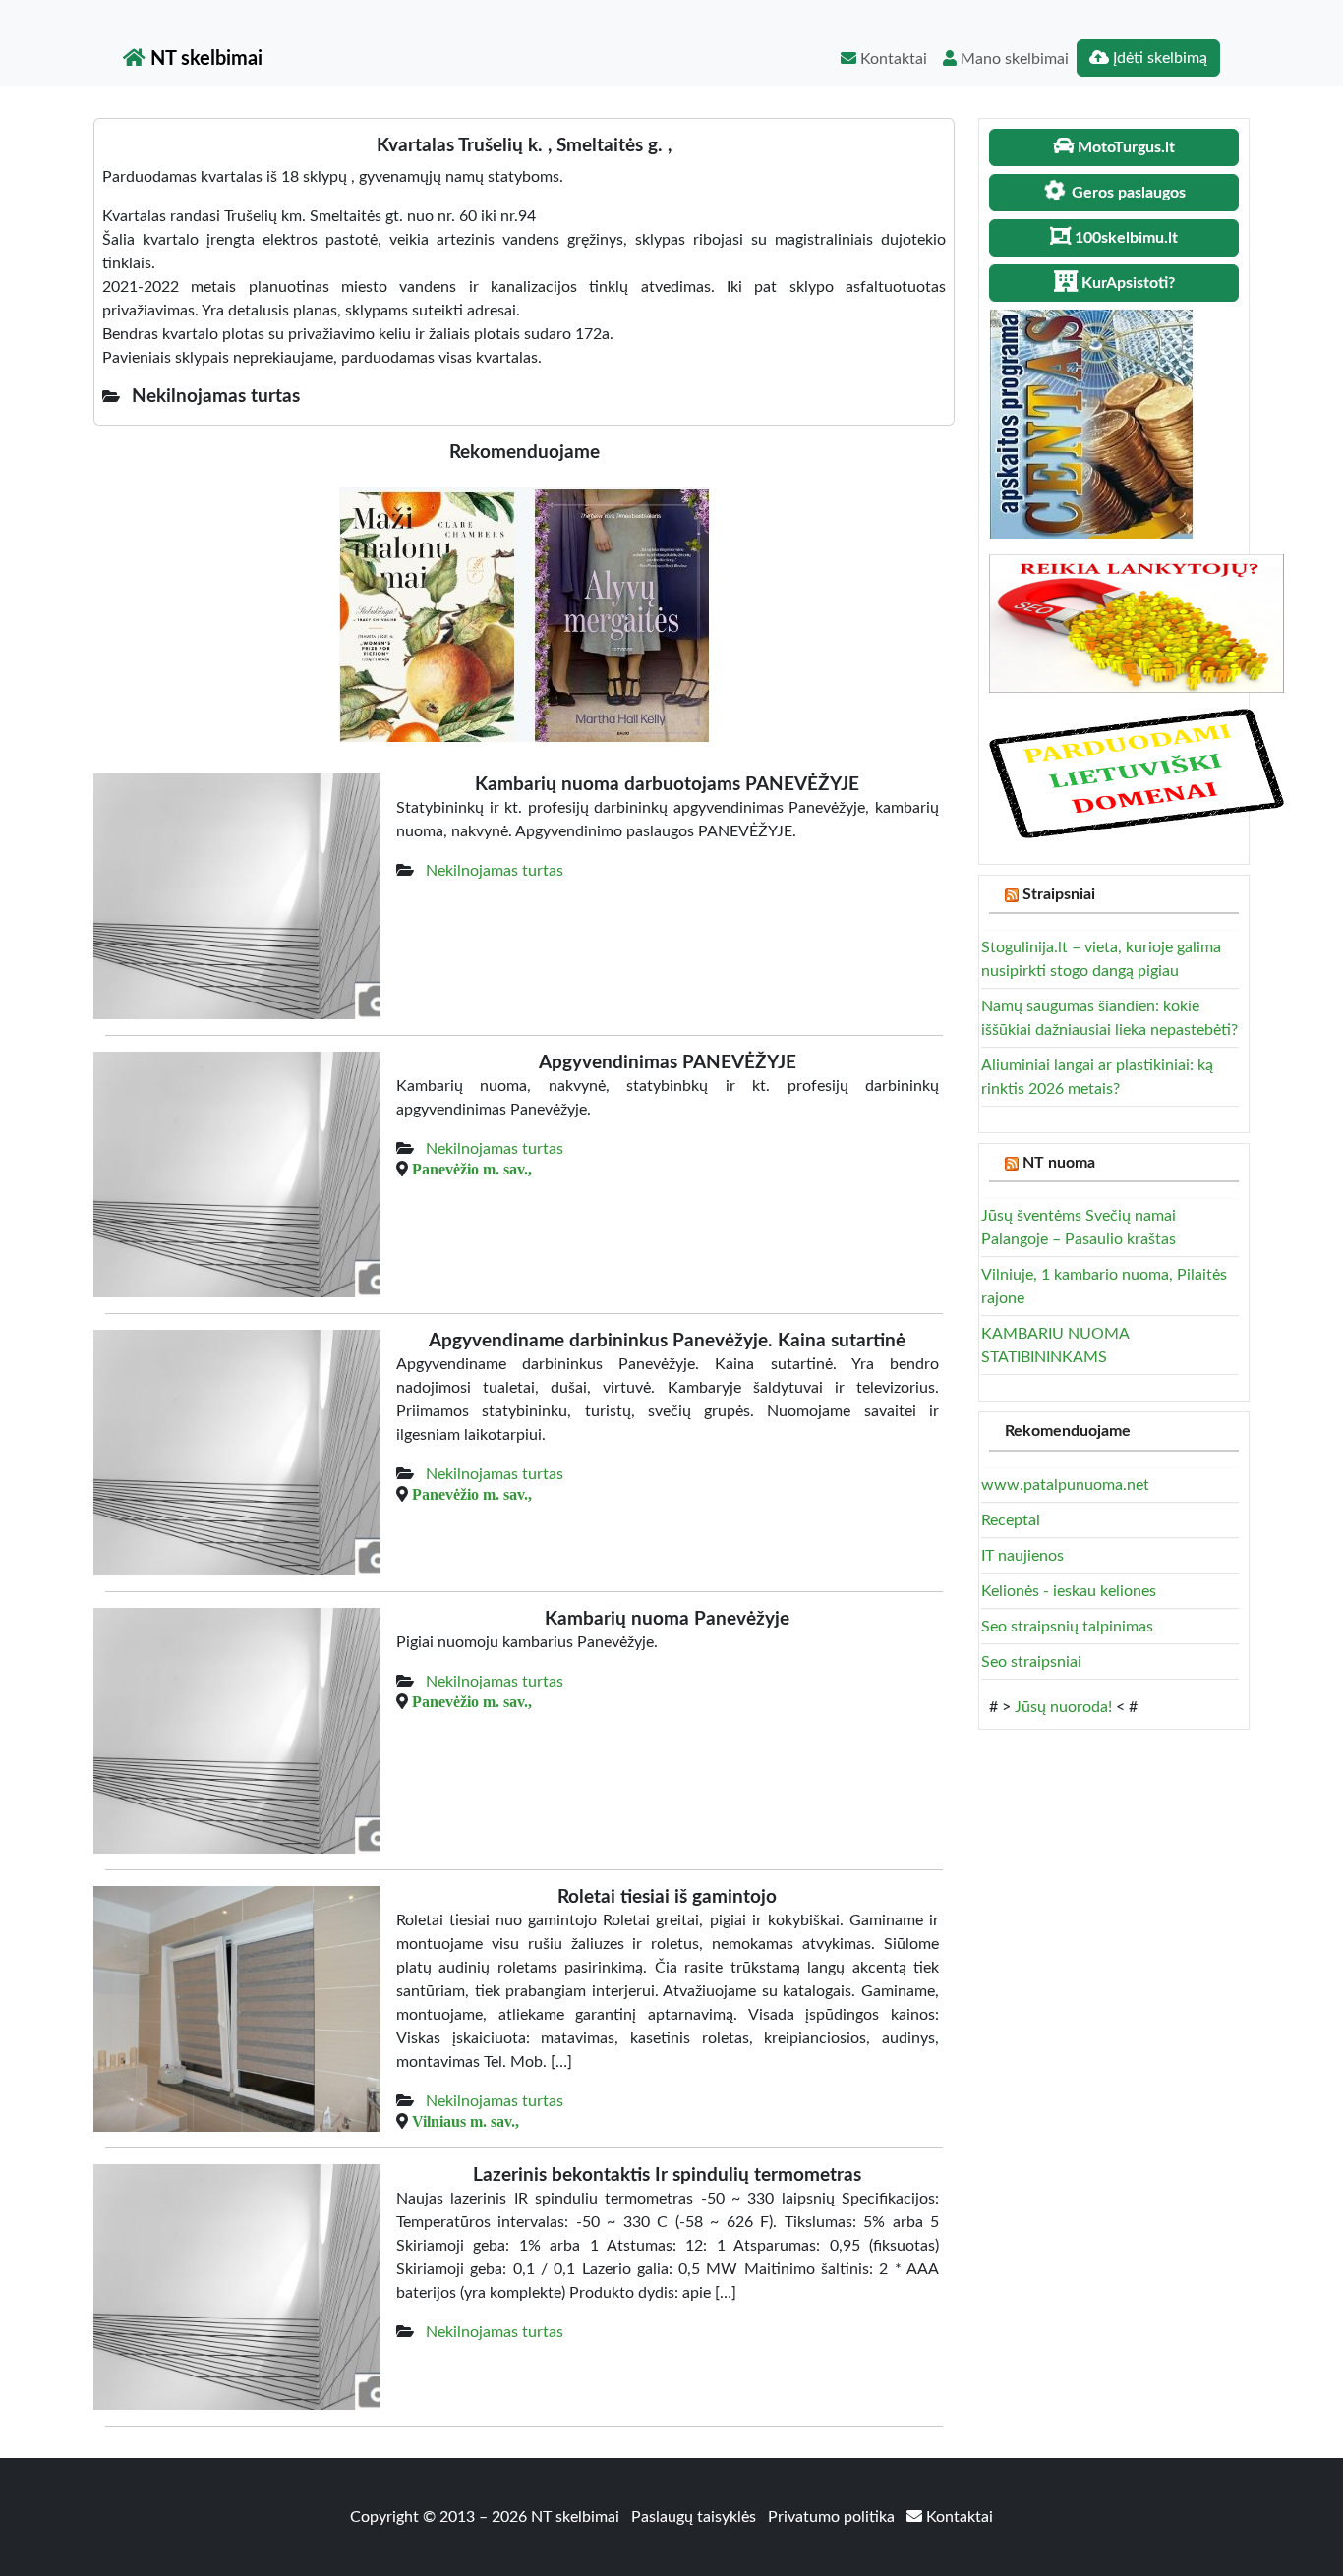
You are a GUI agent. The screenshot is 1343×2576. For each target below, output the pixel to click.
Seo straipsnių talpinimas (1067, 1627)
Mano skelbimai (1013, 59)
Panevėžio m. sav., (472, 1169)
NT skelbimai (204, 59)
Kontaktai (892, 59)
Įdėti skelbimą (1158, 58)
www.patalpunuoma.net (1065, 1485)
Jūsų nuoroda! (1063, 1707)
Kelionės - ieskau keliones (1069, 1591)
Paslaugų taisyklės (696, 2517)
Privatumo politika (833, 2517)
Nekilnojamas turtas (495, 871)
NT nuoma (1059, 1163)
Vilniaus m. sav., (466, 2121)
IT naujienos (1022, 1556)
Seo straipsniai (1031, 1662)
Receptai (1011, 1520)
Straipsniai (1059, 894)
